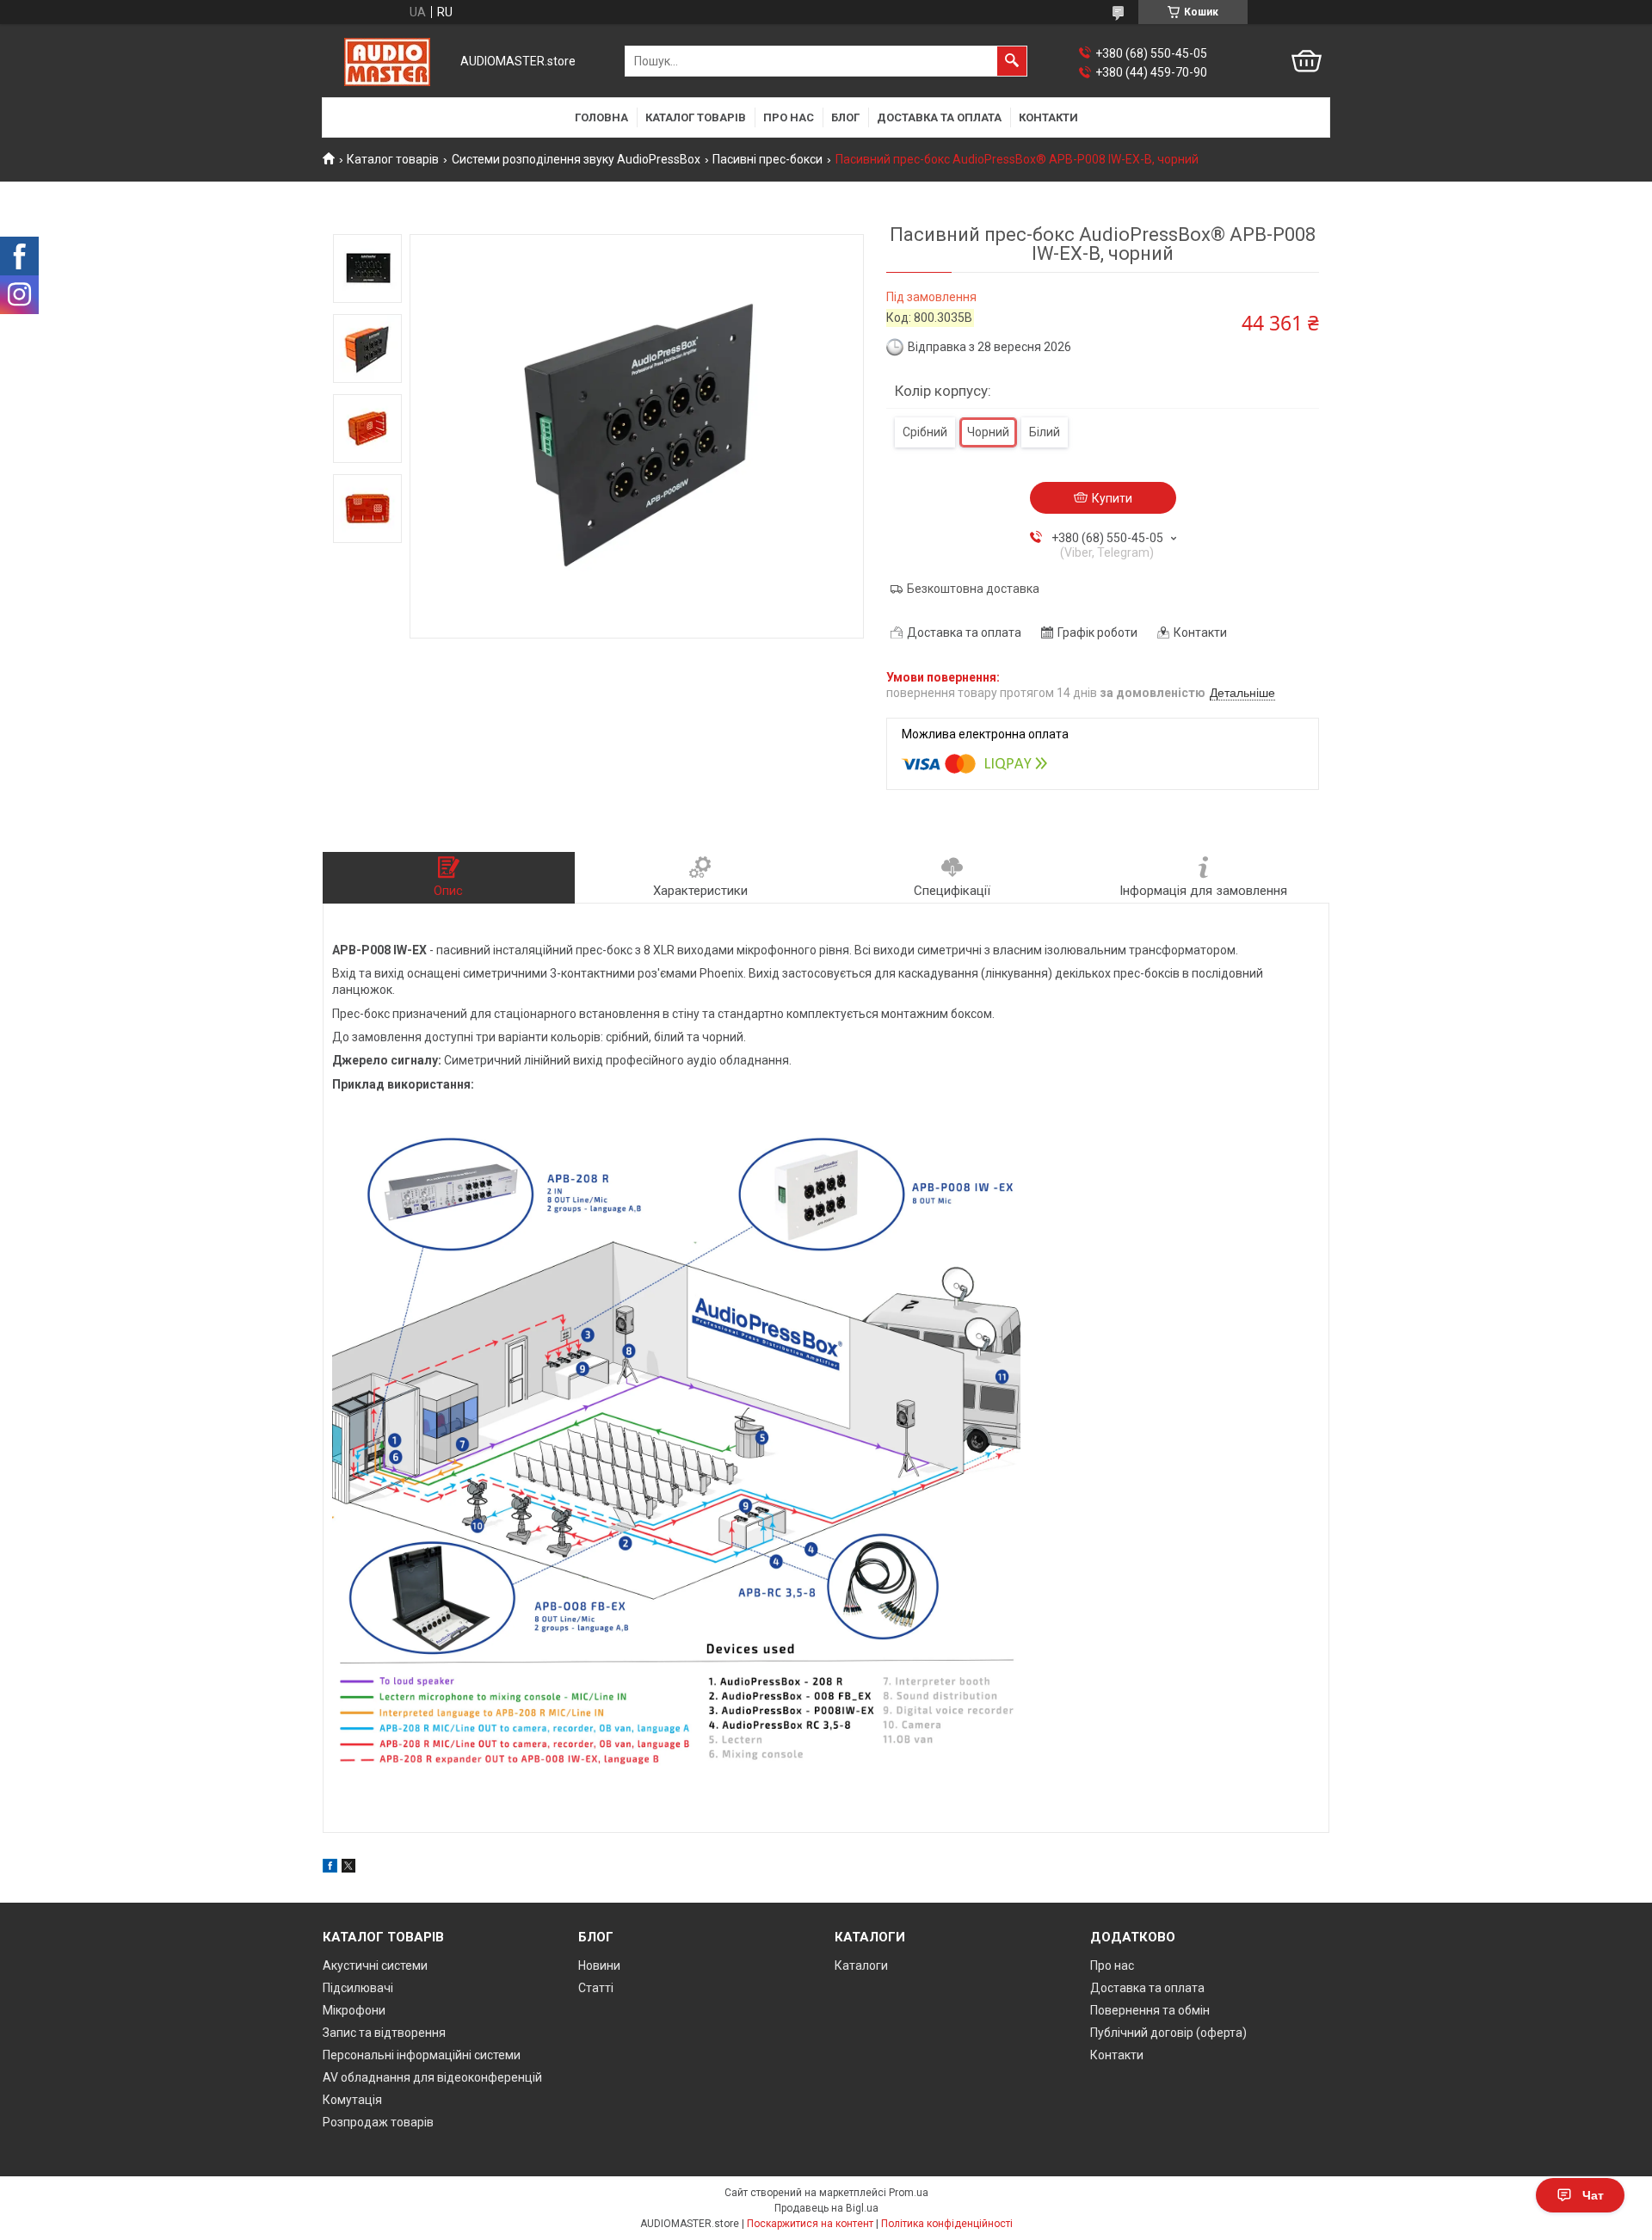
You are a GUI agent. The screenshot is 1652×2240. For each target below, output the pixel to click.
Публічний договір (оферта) (1168, 2033)
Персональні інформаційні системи (422, 2055)
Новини (599, 1965)
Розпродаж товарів (378, 2122)
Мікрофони (354, 2010)
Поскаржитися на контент (810, 2224)
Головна (601, 117)
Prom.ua (909, 2193)
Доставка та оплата (939, 117)
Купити (1112, 498)
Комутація (352, 2100)
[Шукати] (1012, 61)
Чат (1593, 2195)
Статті (596, 1988)
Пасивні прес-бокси (767, 159)
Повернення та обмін (1150, 2010)
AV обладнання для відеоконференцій (432, 2077)
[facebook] (330, 1868)
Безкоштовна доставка (973, 589)
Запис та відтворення (384, 2033)
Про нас (789, 117)
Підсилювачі (358, 1988)
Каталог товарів (696, 117)
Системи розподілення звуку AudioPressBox (576, 159)
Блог (845, 117)
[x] (348, 1868)
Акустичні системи (375, 1965)
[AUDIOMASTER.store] (387, 62)
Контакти (1048, 117)
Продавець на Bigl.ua (826, 2208)
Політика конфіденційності (947, 2224)
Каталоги (861, 1965)
